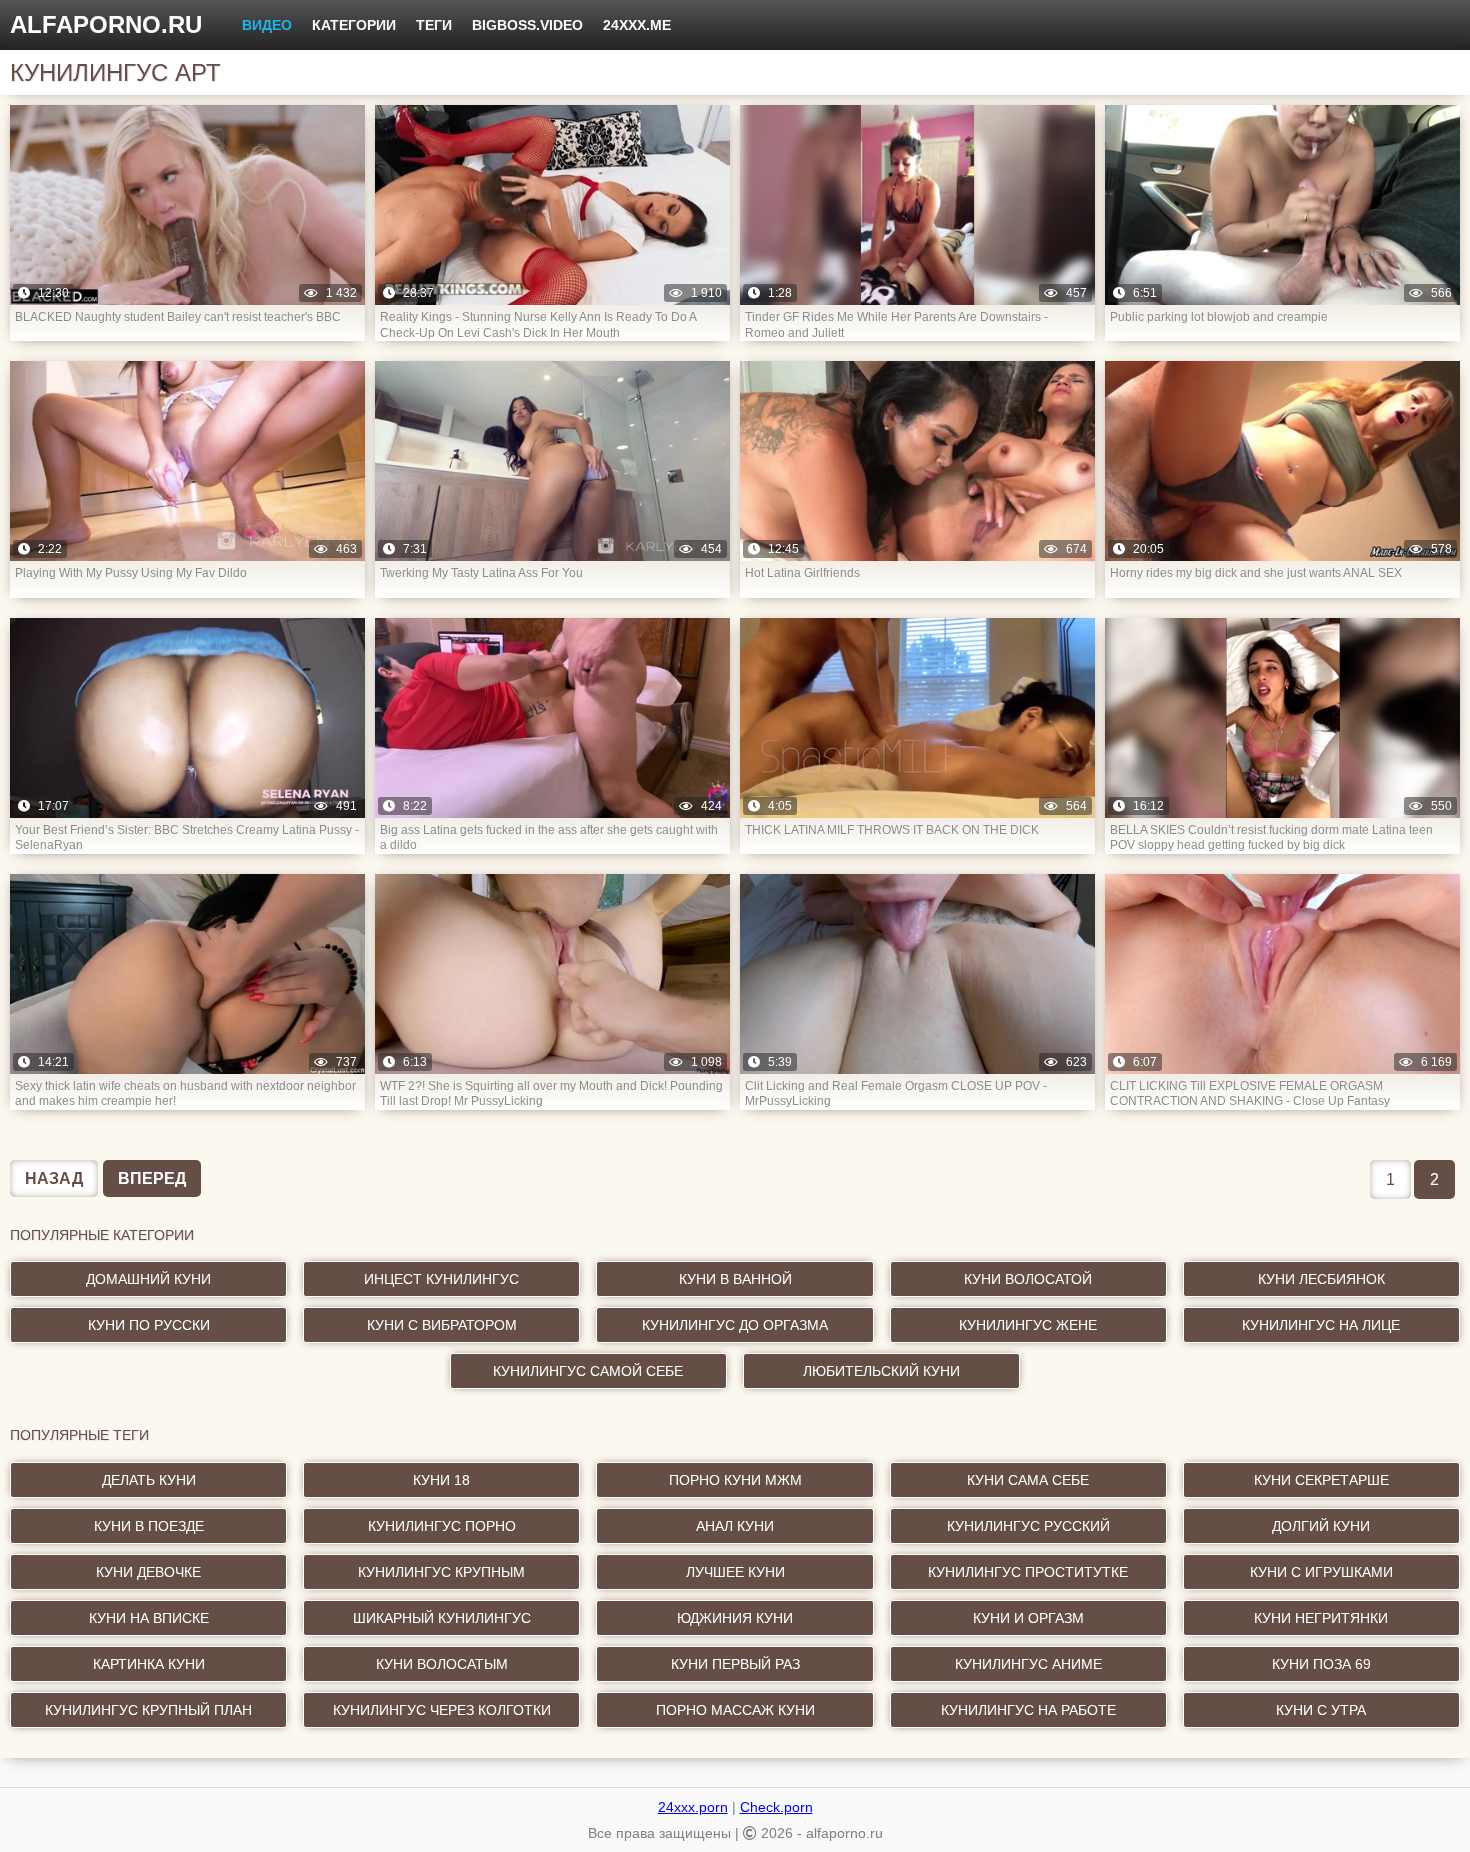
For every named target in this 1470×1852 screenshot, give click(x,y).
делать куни (149, 1480)
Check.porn (776, 1807)
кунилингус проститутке (1028, 1572)
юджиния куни (735, 1618)
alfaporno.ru (106, 24)
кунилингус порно (442, 1526)
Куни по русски (149, 1325)
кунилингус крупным (441, 1572)
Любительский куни (881, 1371)
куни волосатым (442, 1664)
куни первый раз (735, 1664)
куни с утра (1321, 1710)
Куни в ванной (735, 1279)
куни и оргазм (1028, 1618)
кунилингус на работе (1028, 1710)
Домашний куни (148, 1279)
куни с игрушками (1321, 1572)
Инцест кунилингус (441, 1279)
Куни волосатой (1028, 1279)
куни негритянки (1321, 1618)
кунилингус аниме (1028, 1664)
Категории (354, 25)
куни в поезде (149, 1526)
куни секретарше (1321, 1480)
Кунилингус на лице (1321, 1325)
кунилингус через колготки (442, 1710)
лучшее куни (735, 1572)
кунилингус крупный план (148, 1710)
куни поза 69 (1321, 1664)
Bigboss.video (527, 25)
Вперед (152, 1178)
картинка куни (149, 1664)
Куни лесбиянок (1321, 1279)
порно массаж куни (735, 1710)
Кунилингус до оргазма (735, 1325)
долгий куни (1321, 1526)
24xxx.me (637, 25)
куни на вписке (149, 1618)
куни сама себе (1028, 1480)
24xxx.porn (693, 1807)
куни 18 (441, 1480)
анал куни (735, 1526)
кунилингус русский (1028, 1526)
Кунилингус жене (1028, 1325)
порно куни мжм (735, 1480)
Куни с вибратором (442, 1325)
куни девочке (148, 1572)
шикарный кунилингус (442, 1618)
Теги (434, 25)
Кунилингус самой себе (588, 1371)
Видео (267, 25)
